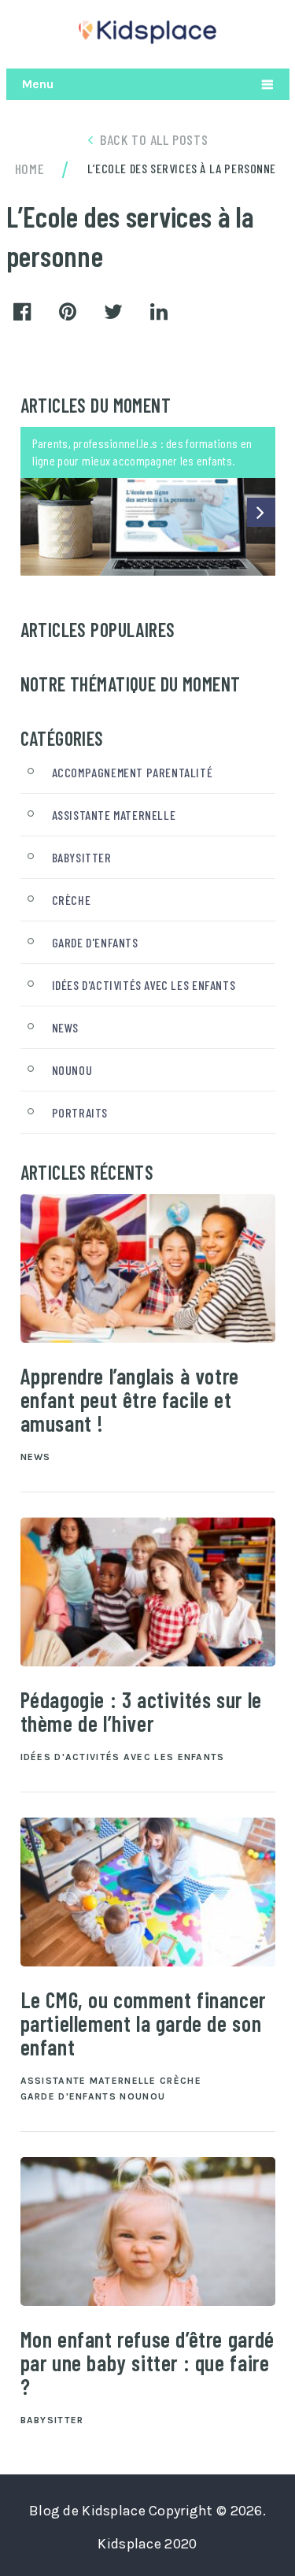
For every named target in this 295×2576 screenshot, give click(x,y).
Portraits (80, 1112)
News (65, 1027)
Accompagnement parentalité (133, 772)
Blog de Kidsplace (87, 2511)
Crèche (72, 900)
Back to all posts (154, 139)
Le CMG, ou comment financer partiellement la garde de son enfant (143, 2023)
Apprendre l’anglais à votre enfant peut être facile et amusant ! (130, 1399)
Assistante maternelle (114, 815)
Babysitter (82, 857)
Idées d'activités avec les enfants (144, 985)
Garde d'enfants (95, 942)
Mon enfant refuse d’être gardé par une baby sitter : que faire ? (147, 2363)
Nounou (72, 1070)
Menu (38, 84)
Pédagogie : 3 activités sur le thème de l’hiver (141, 1711)
